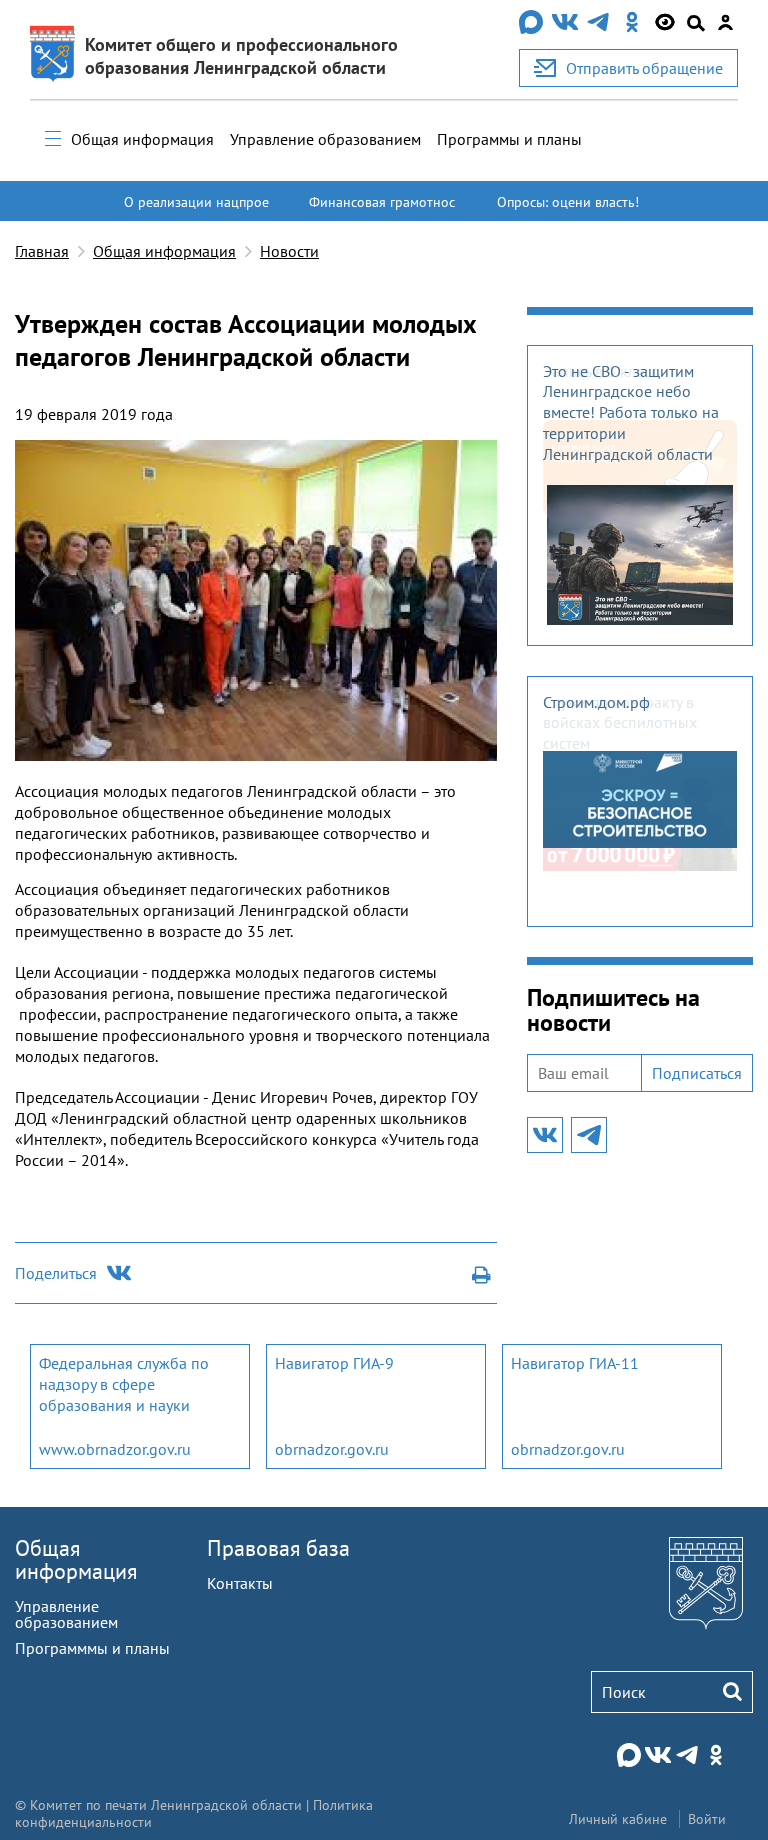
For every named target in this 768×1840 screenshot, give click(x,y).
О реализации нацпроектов (196, 211)
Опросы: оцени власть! (568, 202)
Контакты (240, 1583)
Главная (42, 251)
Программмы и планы (92, 1648)
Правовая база (278, 1548)
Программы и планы (509, 139)
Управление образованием (325, 139)
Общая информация (142, 139)
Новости (289, 251)
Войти (707, 1819)
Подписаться (697, 1073)
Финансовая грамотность (382, 211)
